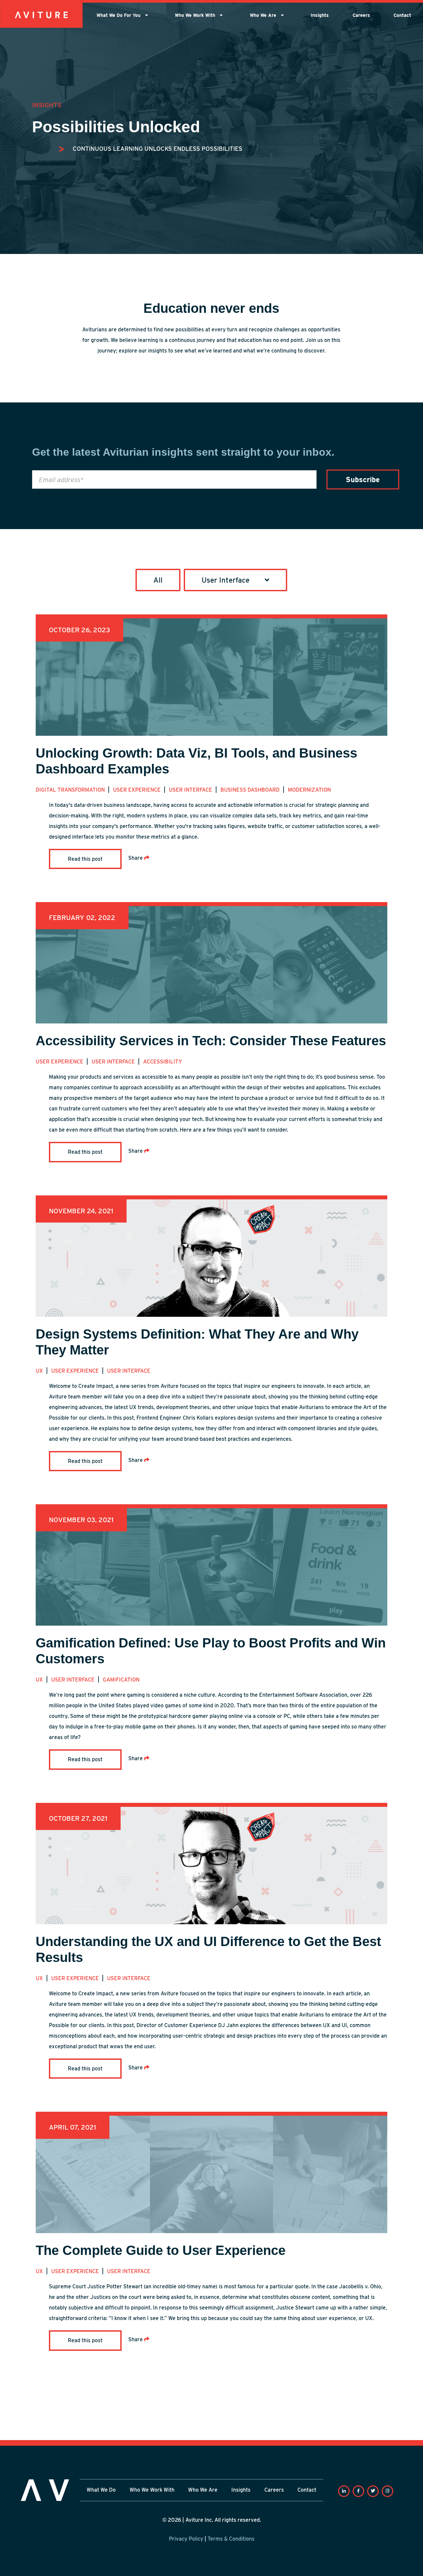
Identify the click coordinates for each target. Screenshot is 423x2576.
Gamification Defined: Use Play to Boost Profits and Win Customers (211, 1651)
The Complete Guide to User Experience (161, 2250)
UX (40, 1371)
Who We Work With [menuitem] (196, 15)
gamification (121, 1680)
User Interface (191, 790)
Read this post (85, 859)
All (158, 580)
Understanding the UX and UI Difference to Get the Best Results (208, 1949)
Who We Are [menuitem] (264, 15)
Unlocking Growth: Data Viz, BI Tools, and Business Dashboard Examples (196, 761)
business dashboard (251, 790)
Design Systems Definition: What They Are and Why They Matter (197, 1342)
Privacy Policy (186, 2539)
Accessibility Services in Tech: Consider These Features (211, 1041)
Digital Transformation (71, 790)
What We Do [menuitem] (101, 2490)
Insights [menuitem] (320, 15)
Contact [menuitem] (402, 15)
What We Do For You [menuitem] (119, 15)
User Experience (137, 790)
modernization (309, 790)
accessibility (163, 1062)
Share (136, 858)
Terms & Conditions (231, 2539)
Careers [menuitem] (361, 15)
